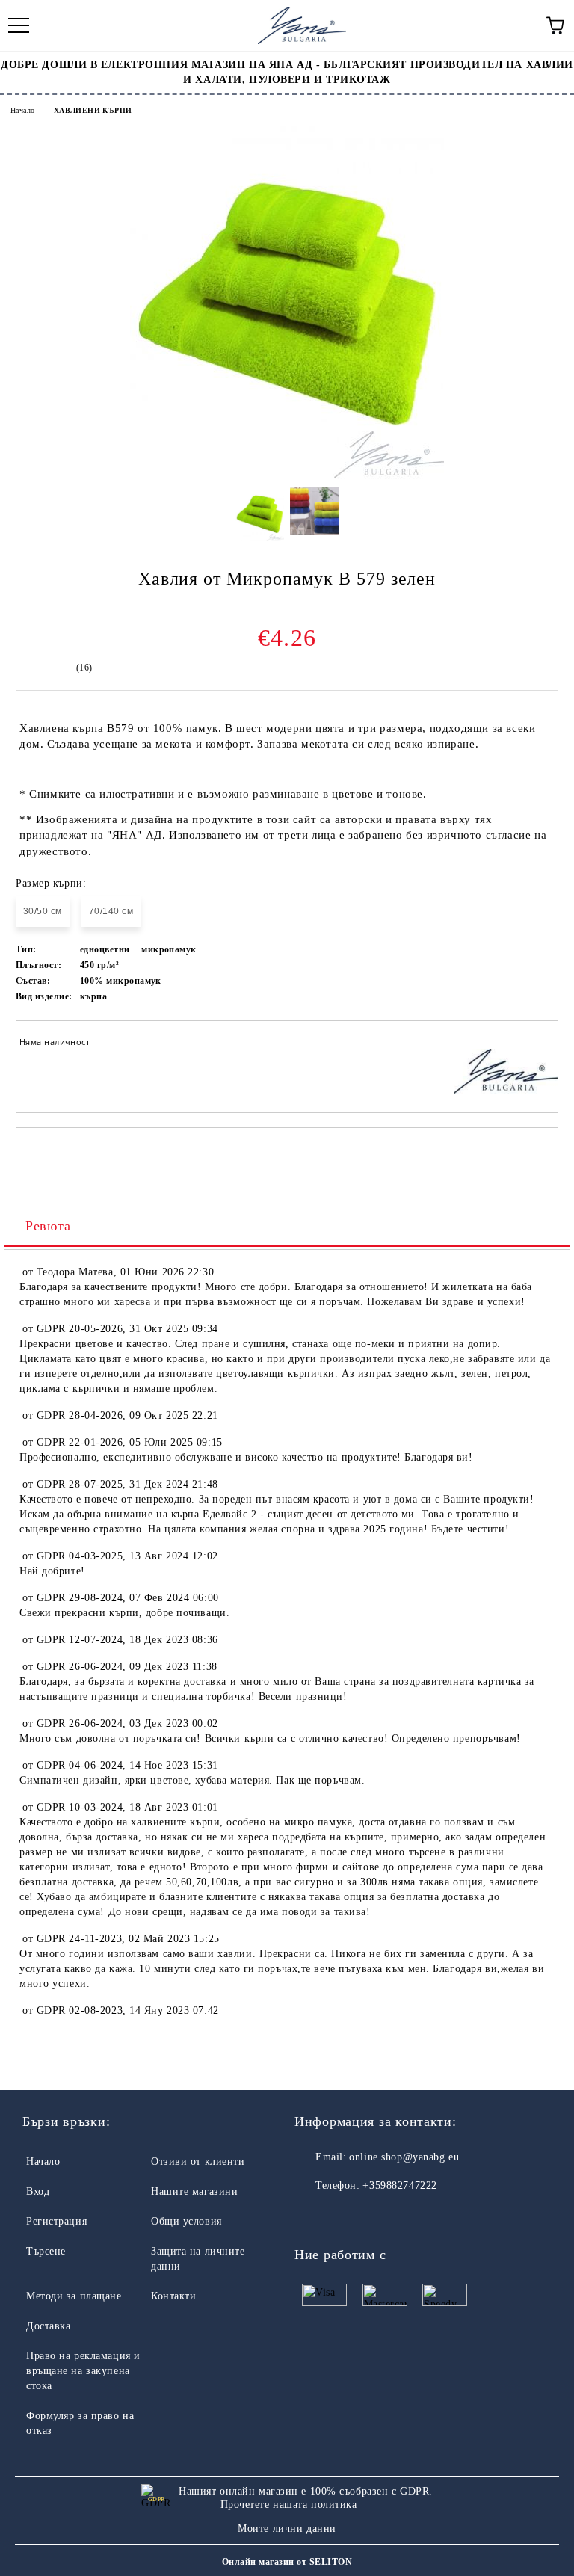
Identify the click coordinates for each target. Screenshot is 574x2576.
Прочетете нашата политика (289, 2505)
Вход (38, 2191)
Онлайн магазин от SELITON (287, 2562)
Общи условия (186, 2221)
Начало (22, 110)
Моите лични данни (287, 2529)
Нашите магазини (194, 2191)
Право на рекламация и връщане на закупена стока (83, 2371)
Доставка (48, 2326)
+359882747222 (399, 2185)
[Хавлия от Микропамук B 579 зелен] (287, 476)
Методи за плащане (74, 2296)
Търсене (46, 2251)
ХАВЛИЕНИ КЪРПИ (93, 110)
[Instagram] (347, 2216)
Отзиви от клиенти (198, 2161)
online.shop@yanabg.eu (404, 2157)
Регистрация (56, 2221)
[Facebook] (314, 2216)
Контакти (173, 2296)
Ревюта (48, 1226)
